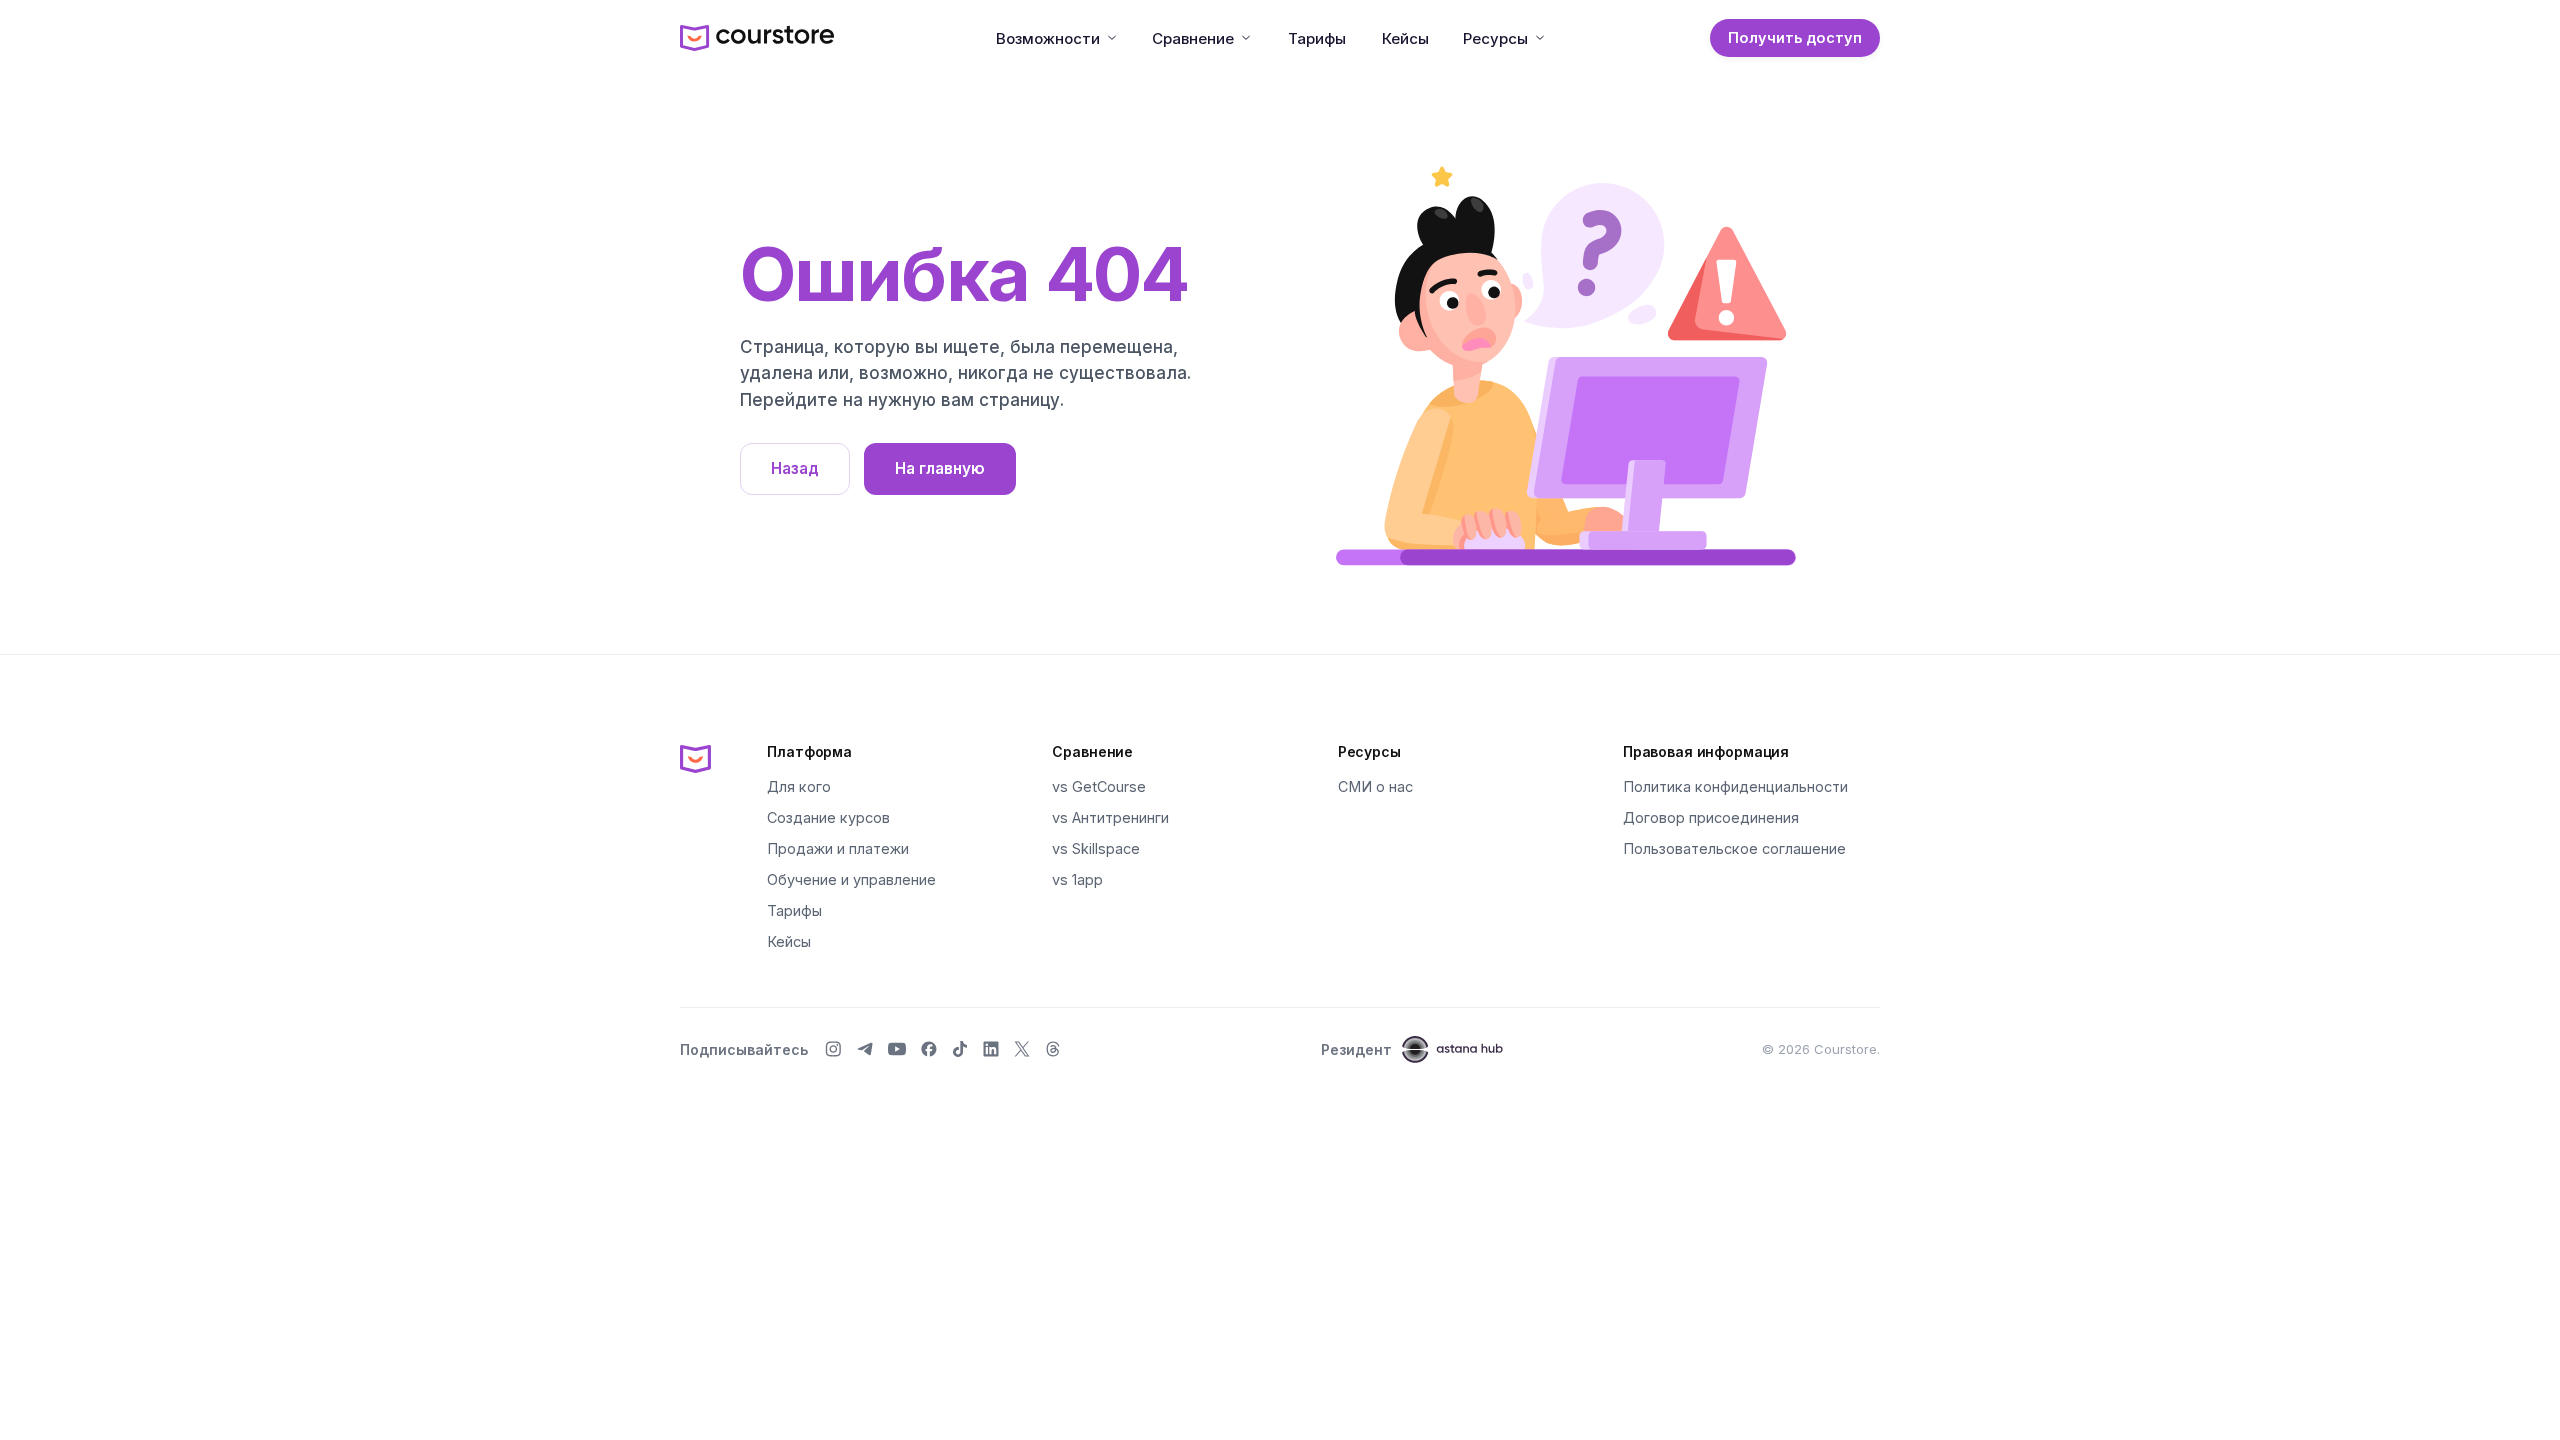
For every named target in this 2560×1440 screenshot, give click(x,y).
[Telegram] (865, 1049)
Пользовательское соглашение (1734, 848)
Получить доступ (1795, 37)
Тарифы (1317, 38)
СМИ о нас (1375, 786)
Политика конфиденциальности (1735, 786)
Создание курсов (828, 817)
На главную (940, 468)
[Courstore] (695, 758)
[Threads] (1053, 1049)
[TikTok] (960, 1049)
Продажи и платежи (838, 848)
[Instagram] (833, 1049)
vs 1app (1077, 879)
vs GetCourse (1099, 786)
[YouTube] (897, 1049)
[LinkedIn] (991, 1049)
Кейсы (1405, 38)
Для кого (799, 786)
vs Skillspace (1096, 848)
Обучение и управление (851, 879)
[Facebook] (929, 1049)
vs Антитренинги (1110, 817)
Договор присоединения (1711, 817)
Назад (795, 468)
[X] (1022, 1049)
